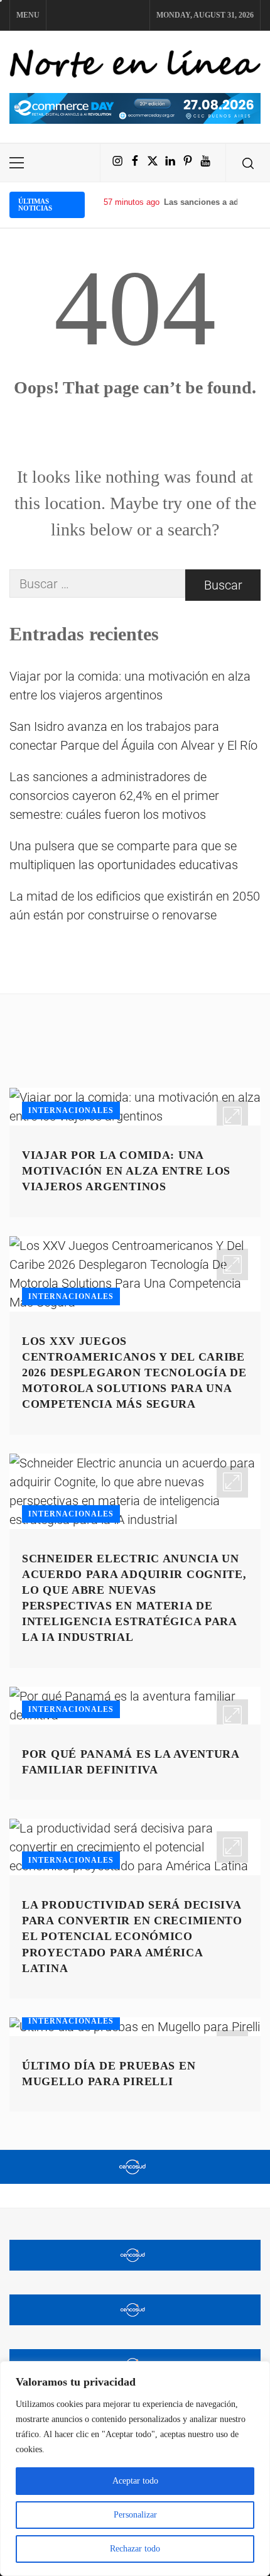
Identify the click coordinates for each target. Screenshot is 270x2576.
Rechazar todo (135, 2549)
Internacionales (71, 1110)
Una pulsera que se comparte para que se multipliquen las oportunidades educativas (124, 855)
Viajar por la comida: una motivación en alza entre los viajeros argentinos (130, 686)
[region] (135, 2469)
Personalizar (135, 2515)
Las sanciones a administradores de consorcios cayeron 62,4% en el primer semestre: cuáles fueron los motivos (114, 796)
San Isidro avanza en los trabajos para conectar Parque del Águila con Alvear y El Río (133, 736)
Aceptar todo (135, 2481)
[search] (248, 163)
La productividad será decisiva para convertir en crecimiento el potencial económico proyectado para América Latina (132, 1937)
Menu (28, 15)
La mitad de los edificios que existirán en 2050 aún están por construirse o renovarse (135, 906)
